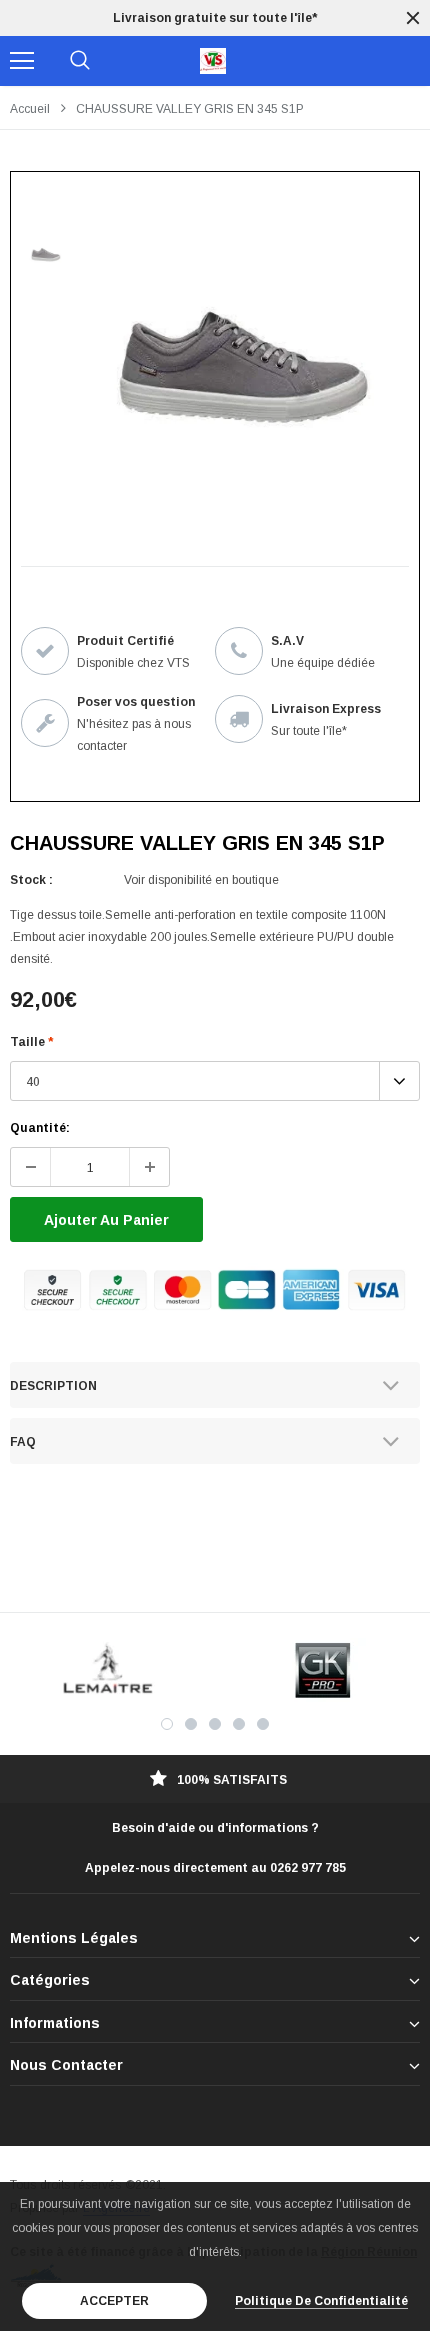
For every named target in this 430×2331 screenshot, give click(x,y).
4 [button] (239, 1724)
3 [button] (215, 1724)
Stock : (31, 880)
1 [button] (167, 1724)
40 (33, 1082)
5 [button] (263, 1724)
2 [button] (191, 1724)
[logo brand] (107, 1670)
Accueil (30, 109)
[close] (413, 18)
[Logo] (213, 61)
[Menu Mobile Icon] (22, 61)
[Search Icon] (80, 61)
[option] (215, 18)
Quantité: (40, 1128)
